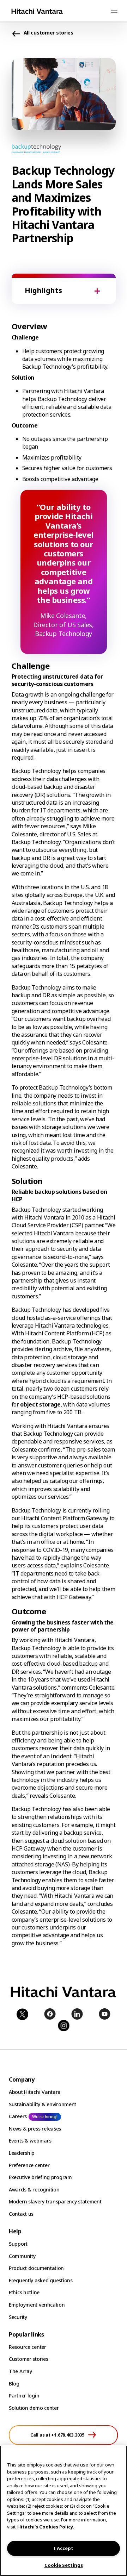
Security (18, 2317)
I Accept (64, 2548)
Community (22, 2256)
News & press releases (35, 2129)
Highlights (43, 290)
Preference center (29, 2165)
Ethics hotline (24, 2292)
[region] (64, 2511)
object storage (40, 1404)
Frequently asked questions (41, 2280)
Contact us (21, 2214)
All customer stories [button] (49, 33)
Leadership (22, 2153)
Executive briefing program (40, 2177)
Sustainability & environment (43, 2104)
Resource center (28, 2347)
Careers (18, 2116)
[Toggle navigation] (114, 11)
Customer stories (29, 2359)
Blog (14, 2384)
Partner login (24, 2396)
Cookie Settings (64, 2565)
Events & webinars (30, 2141)
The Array (20, 2371)
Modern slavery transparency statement (55, 2201)
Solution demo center (34, 2408)
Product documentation (36, 2268)
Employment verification (37, 2305)
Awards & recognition (34, 2190)
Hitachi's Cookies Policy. (46, 2527)
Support (18, 2244)
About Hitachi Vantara (35, 2092)
